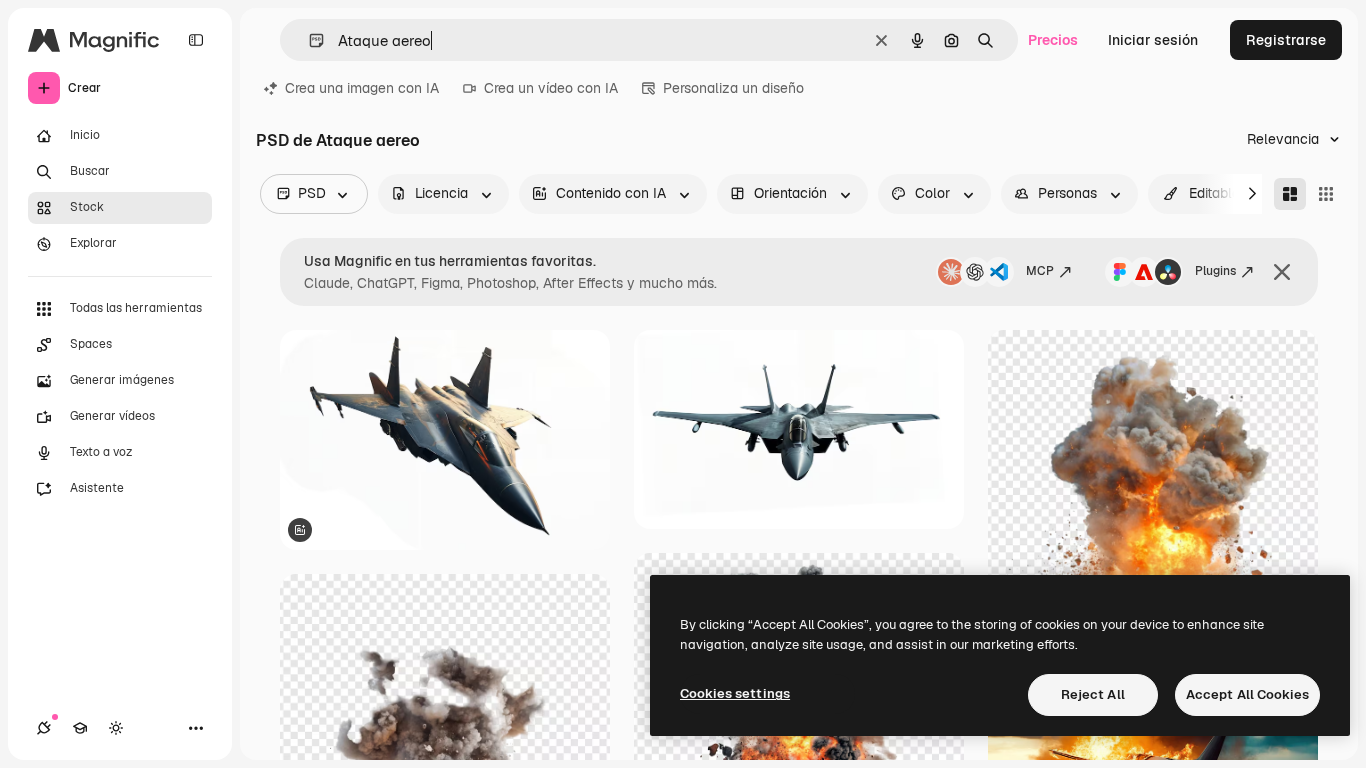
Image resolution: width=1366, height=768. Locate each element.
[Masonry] (1290, 194)
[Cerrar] (1282, 272)
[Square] (1326, 194)
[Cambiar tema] (116, 728)
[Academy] (80, 728)
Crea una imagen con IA (362, 88)
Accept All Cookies (1247, 694)
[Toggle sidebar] (196, 40)
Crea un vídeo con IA (551, 88)
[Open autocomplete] (308, 40)
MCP (1040, 271)
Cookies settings (735, 693)
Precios (1053, 40)
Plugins (1215, 271)
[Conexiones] (44, 728)
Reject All (1093, 694)
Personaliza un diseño (733, 88)
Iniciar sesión (1153, 40)
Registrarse (1286, 40)
